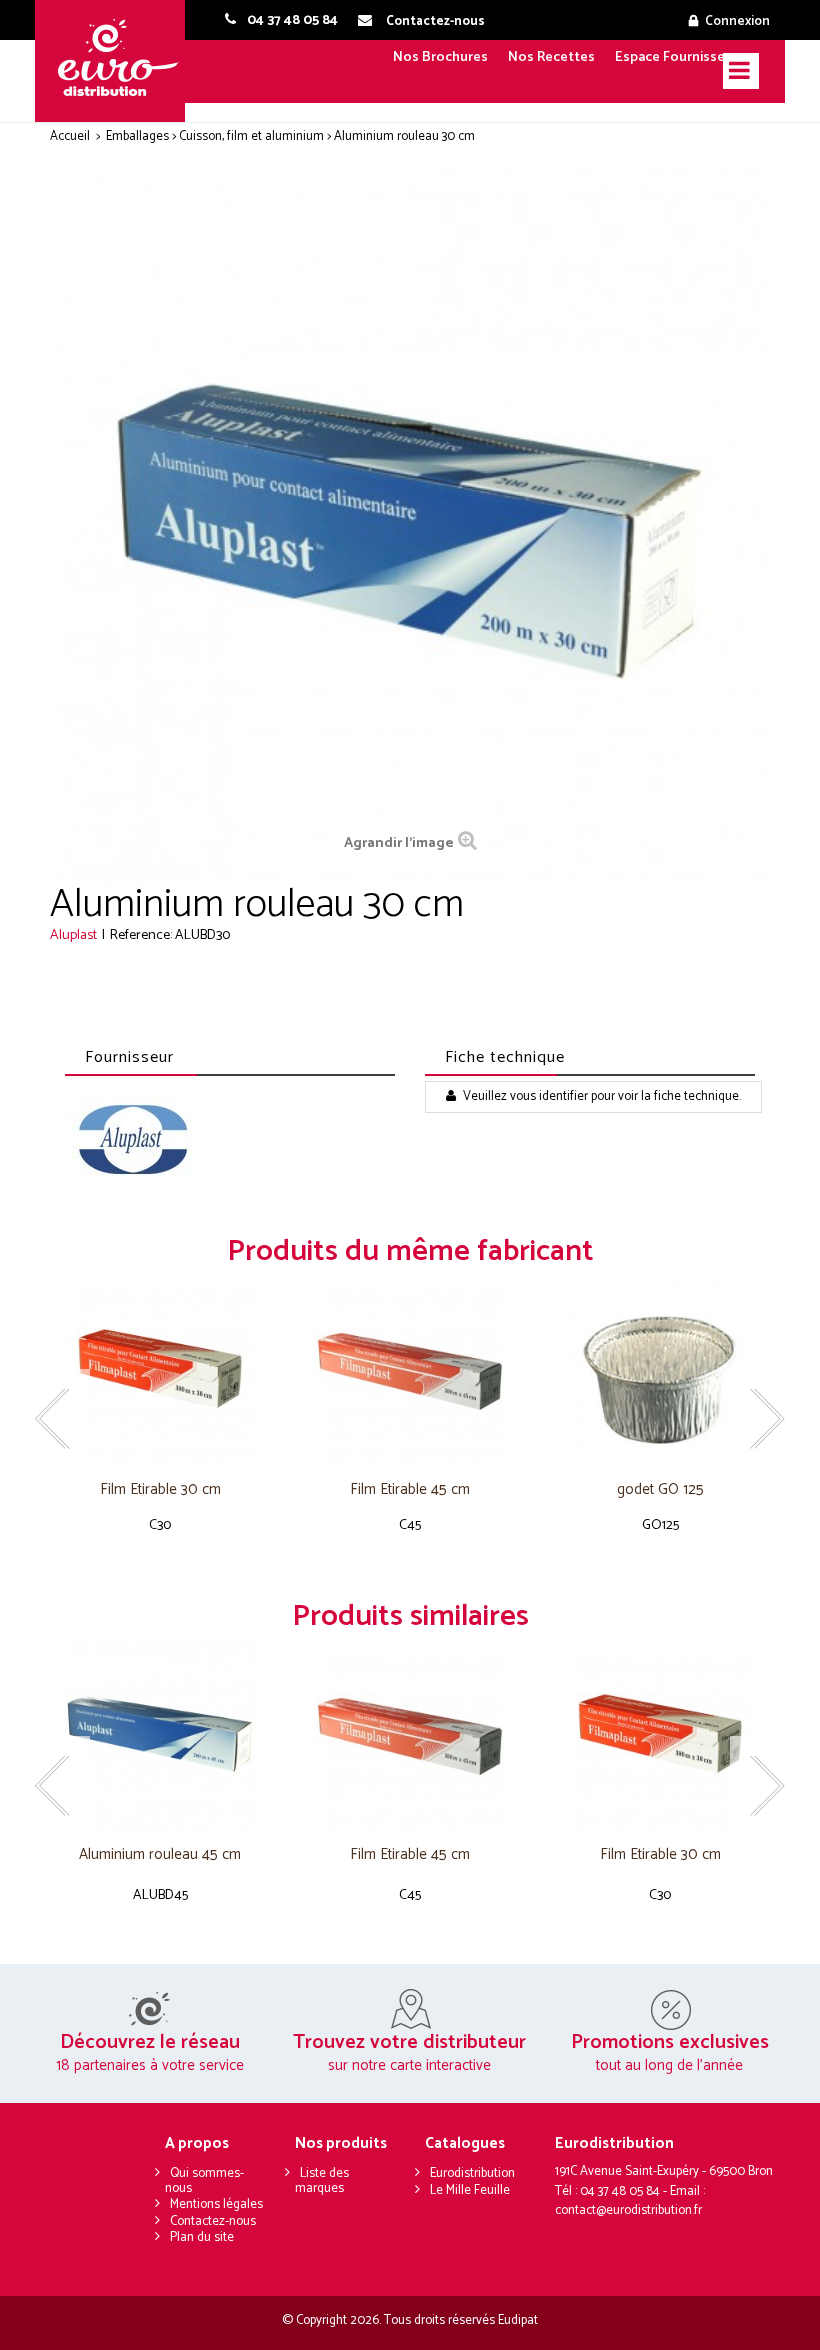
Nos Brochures (440, 57)
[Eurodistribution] (117, 61)
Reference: (141, 935)
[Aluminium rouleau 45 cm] (160, 1735)
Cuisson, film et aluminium (251, 136)
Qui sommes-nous (204, 2181)
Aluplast (73, 935)
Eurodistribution (472, 2173)
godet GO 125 (660, 1490)
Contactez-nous (213, 2221)
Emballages (137, 136)
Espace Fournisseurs (680, 57)
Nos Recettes (551, 57)
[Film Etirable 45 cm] (410, 1370)
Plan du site (202, 2237)
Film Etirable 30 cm (160, 1490)
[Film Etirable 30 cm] (160, 1370)
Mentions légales (216, 2204)
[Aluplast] (132, 1140)
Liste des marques (322, 2181)
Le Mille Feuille (470, 2190)
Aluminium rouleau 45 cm (160, 1855)
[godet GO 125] (660, 1370)
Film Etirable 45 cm (410, 1490)
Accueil (70, 136)
